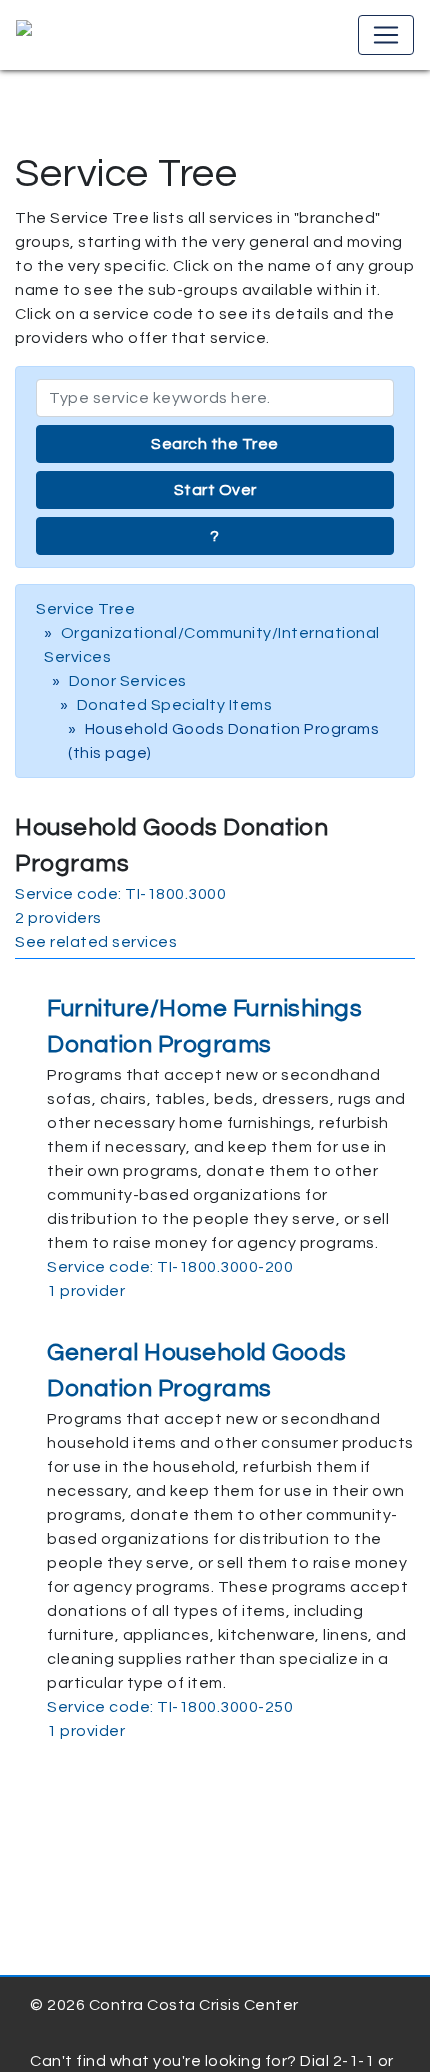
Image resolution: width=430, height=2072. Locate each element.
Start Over (215, 490)
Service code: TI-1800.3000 (120, 894)
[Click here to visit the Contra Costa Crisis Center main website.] (81, 35)
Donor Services (128, 681)
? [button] (215, 536)
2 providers (58, 918)
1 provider (86, 1291)
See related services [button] (96, 942)
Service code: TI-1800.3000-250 (170, 1707)
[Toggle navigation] (386, 35)
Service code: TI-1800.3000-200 (170, 1267)
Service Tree (85, 609)
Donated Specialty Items (175, 705)
